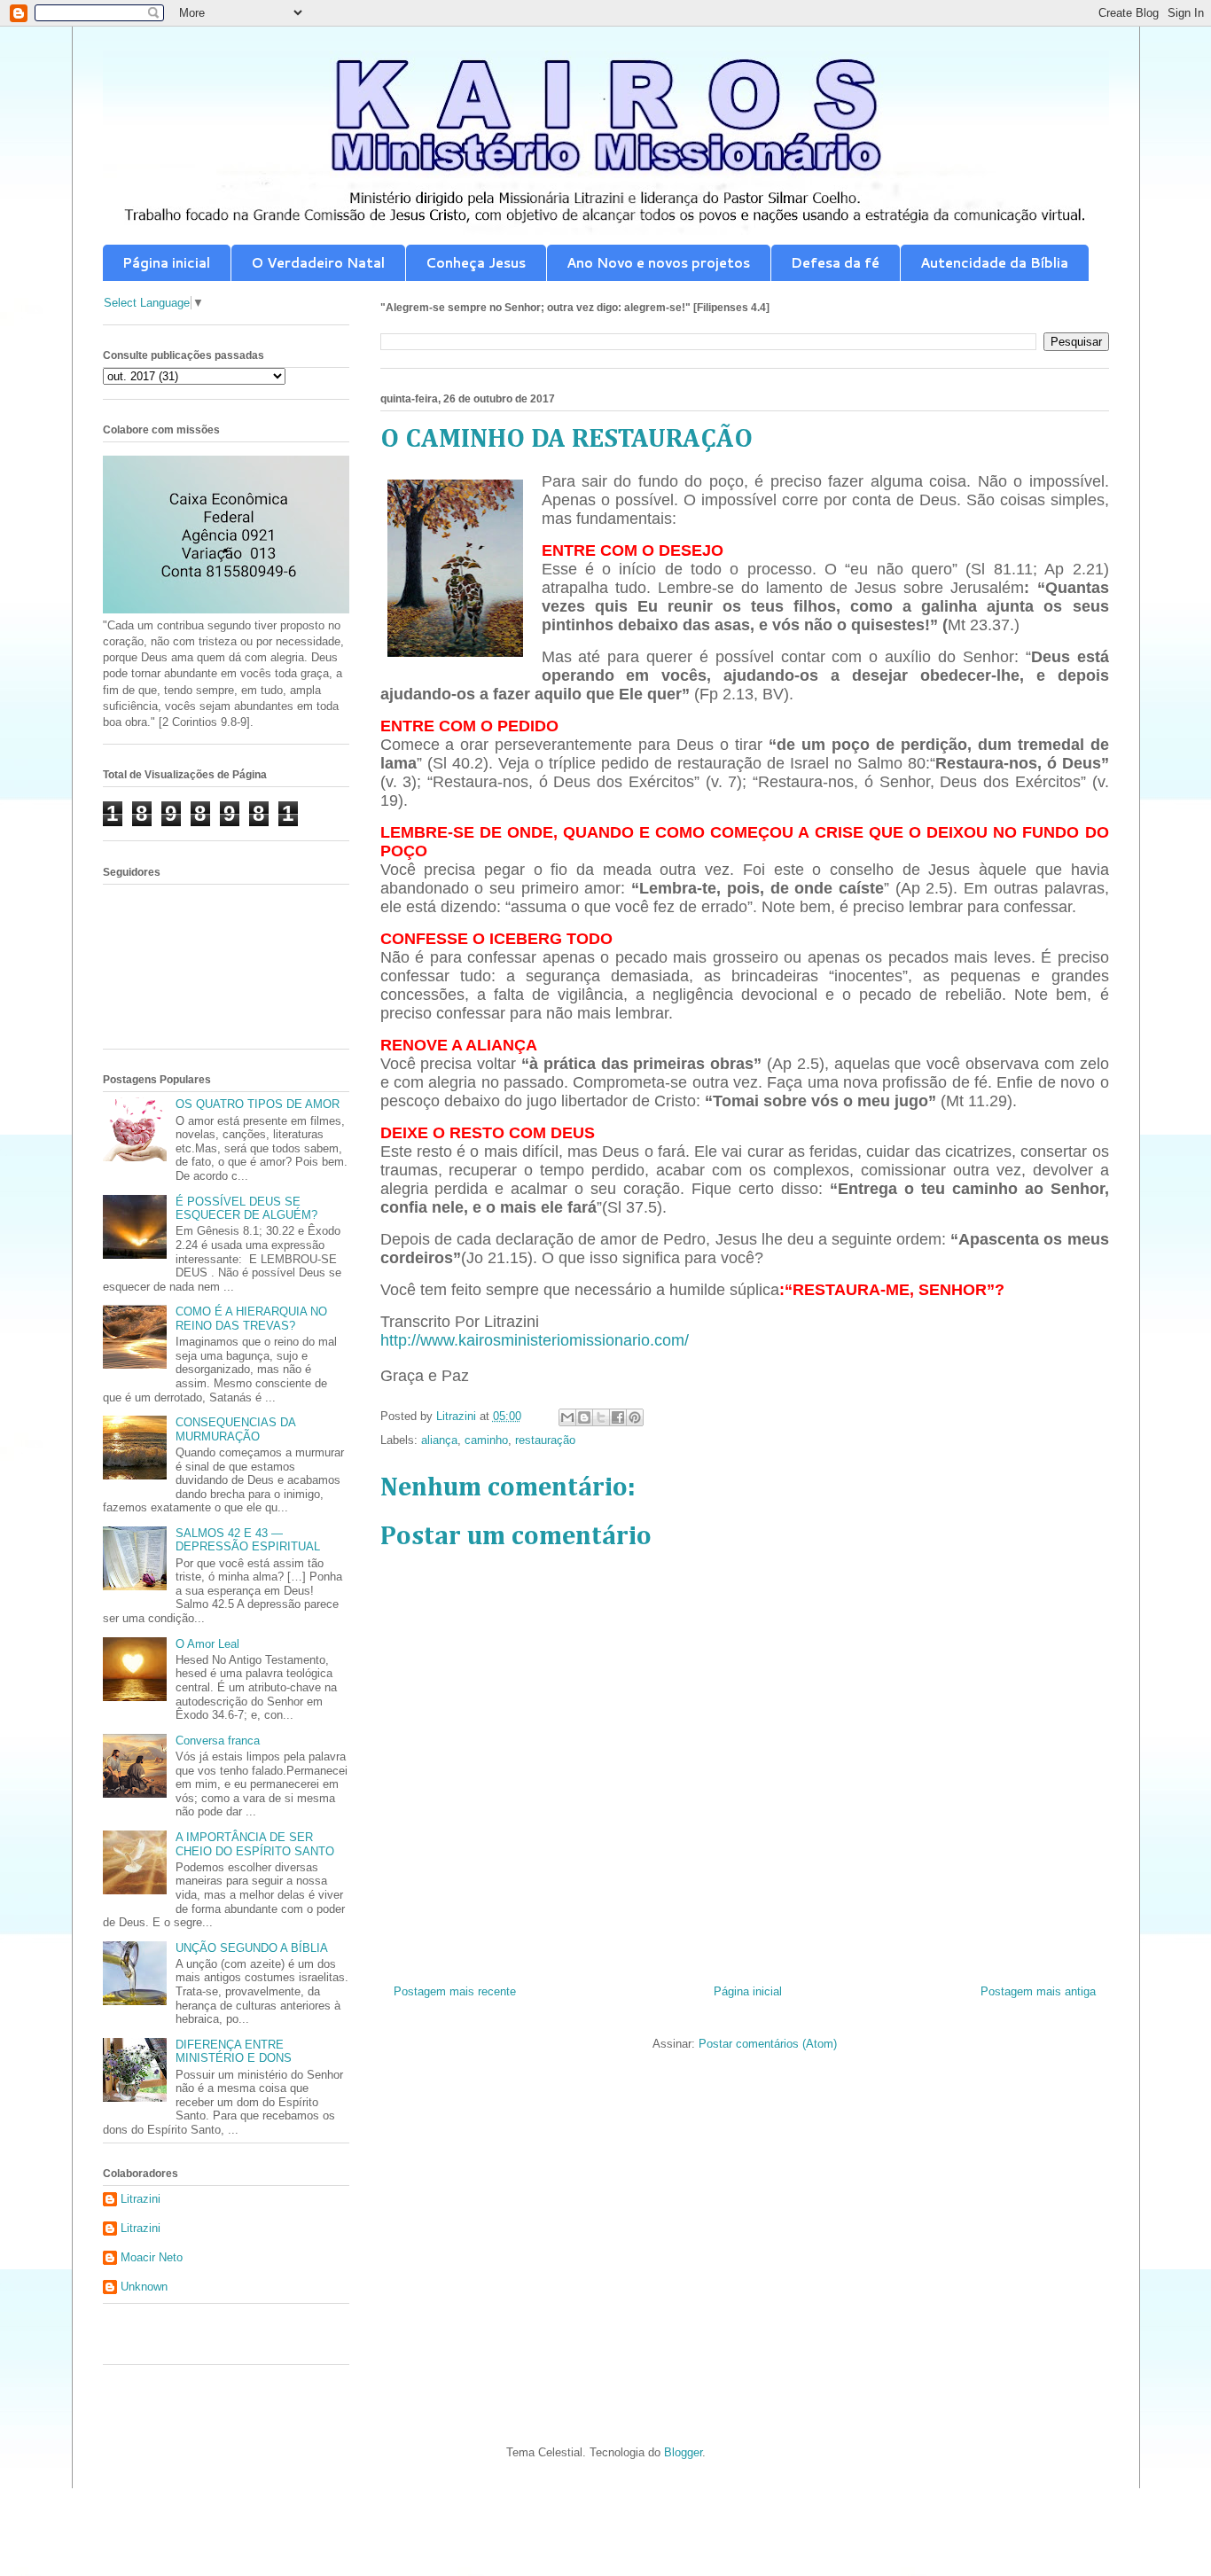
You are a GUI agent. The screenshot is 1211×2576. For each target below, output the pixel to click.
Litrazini (141, 2199)
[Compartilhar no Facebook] (618, 1417)
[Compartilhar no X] (601, 1417)
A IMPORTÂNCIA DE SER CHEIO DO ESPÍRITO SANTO (255, 1844)
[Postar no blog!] (584, 1417)
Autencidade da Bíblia (994, 263)
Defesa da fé (835, 263)
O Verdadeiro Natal (318, 263)
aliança (439, 1440)
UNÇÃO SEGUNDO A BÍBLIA (252, 1948)
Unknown (144, 2287)
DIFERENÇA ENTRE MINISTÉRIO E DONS (234, 2052)
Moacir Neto (152, 2257)
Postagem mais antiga (1038, 1991)
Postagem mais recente (455, 1991)
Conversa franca (218, 1741)
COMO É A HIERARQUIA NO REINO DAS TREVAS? (251, 1319)
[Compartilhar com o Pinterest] (635, 1417)
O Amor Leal (207, 1644)
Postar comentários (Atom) (768, 2044)
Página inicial (166, 263)
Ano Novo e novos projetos (658, 263)
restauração (545, 1440)
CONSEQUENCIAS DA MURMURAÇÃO (235, 1429)
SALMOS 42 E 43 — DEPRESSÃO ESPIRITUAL (248, 1540)
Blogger (683, 2452)
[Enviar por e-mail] (567, 1417)
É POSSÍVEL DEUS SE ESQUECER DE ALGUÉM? (246, 1209)
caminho (486, 1440)
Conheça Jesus (476, 263)
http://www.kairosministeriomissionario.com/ (535, 1340)
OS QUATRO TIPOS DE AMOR (258, 1104)
